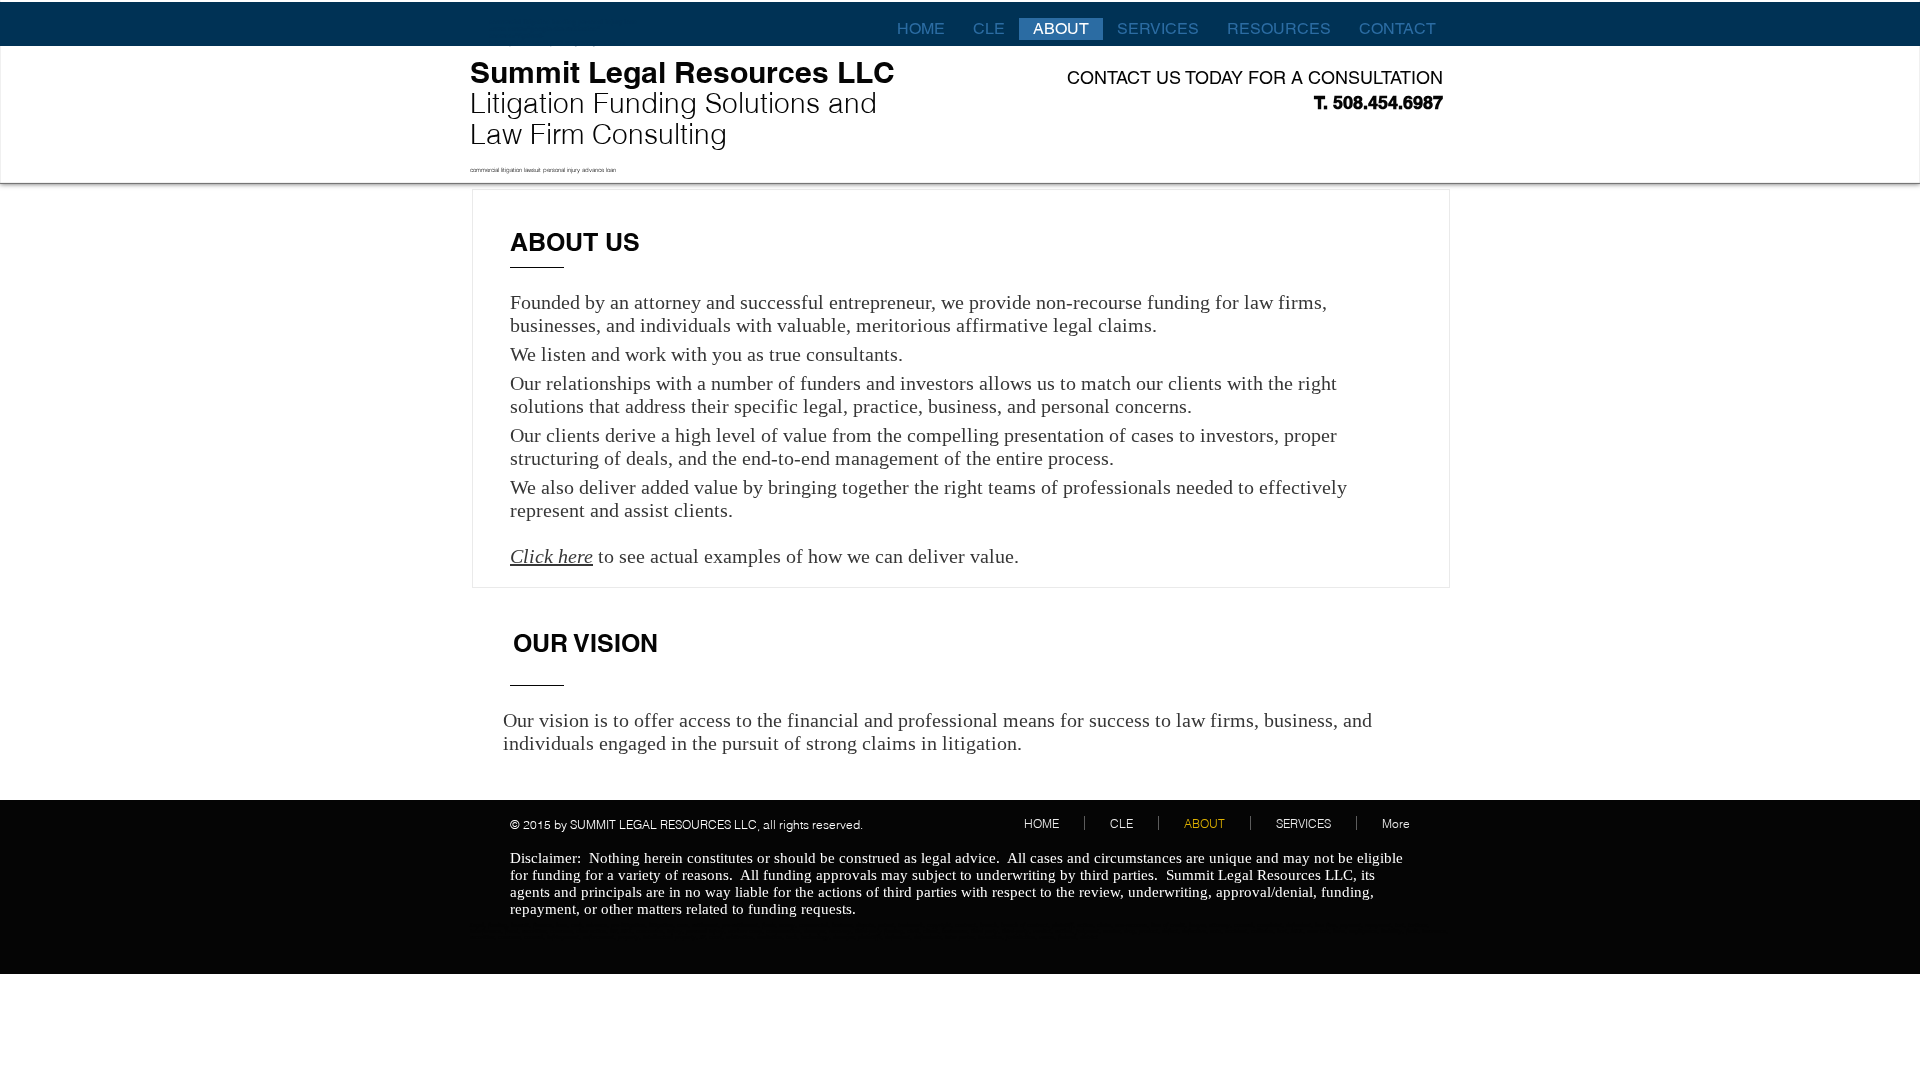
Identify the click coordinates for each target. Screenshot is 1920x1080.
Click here (551, 556)
